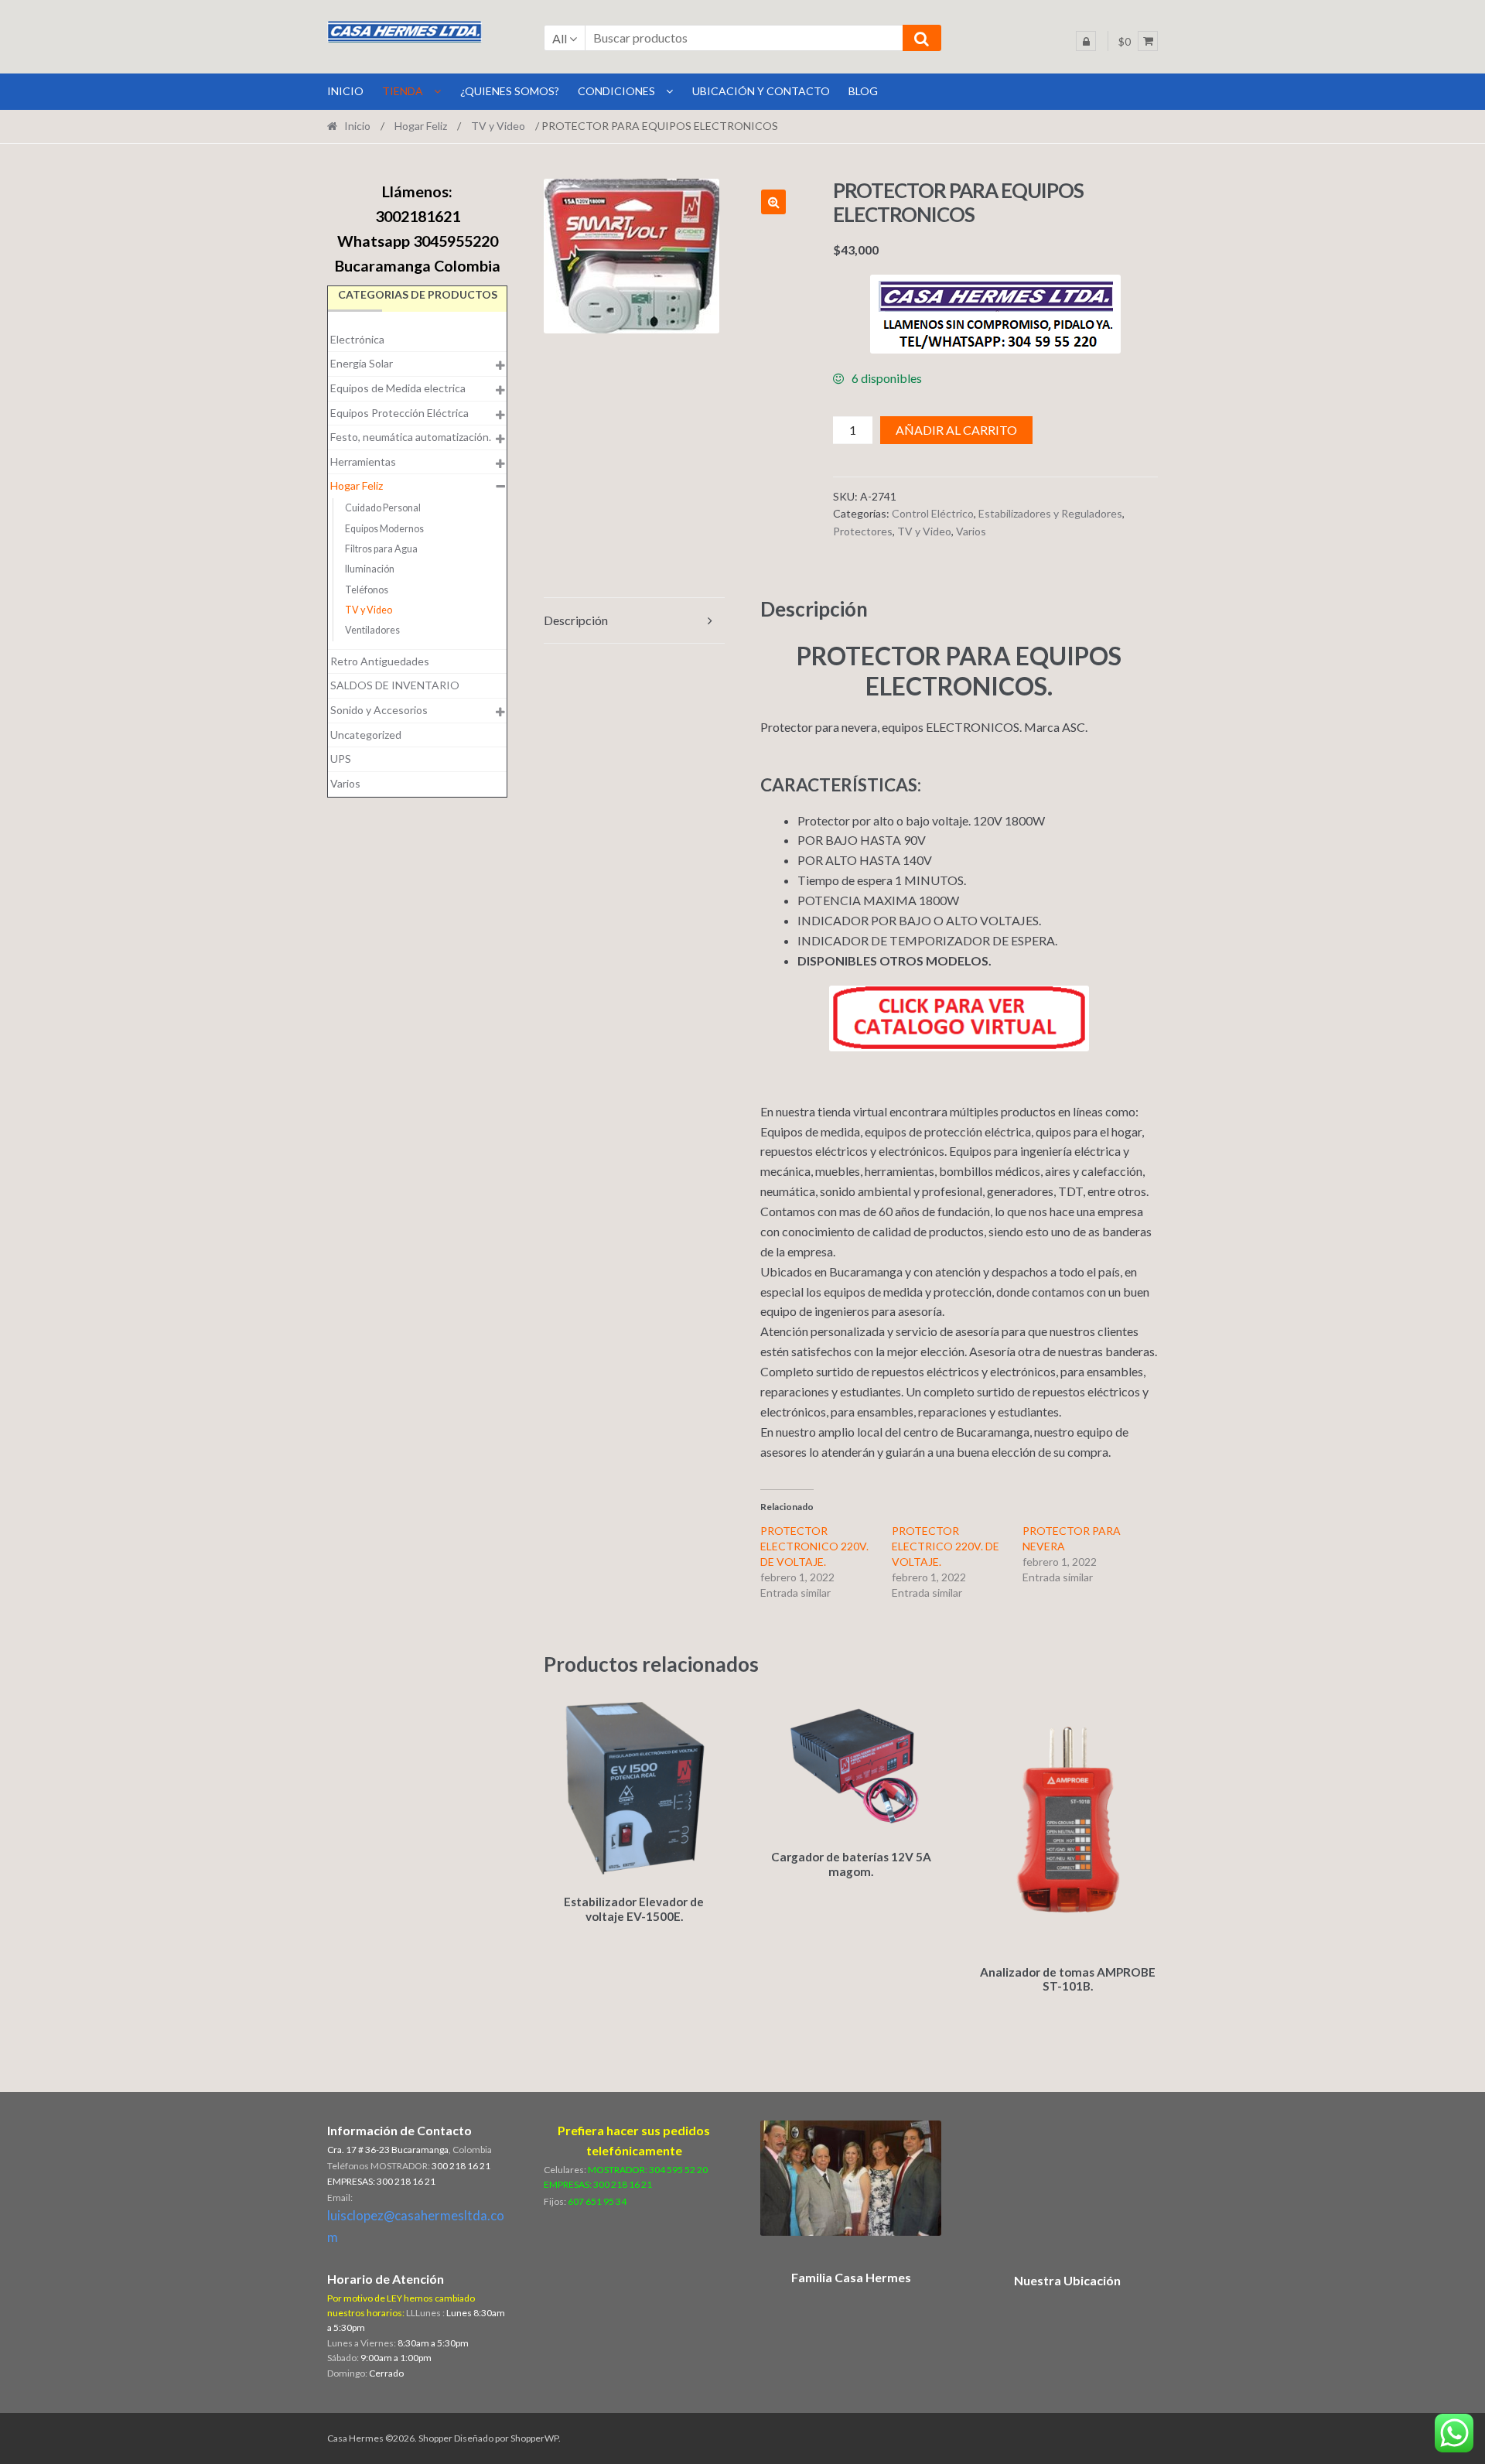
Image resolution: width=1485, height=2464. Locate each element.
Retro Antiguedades (380, 661)
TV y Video (498, 126)
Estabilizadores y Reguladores (1050, 513)
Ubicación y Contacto (761, 91)
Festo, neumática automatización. (411, 437)
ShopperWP (534, 2438)
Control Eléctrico (933, 513)
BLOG (863, 91)
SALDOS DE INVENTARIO (395, 685)
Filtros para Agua (381, 549)
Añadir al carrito (956, 430)
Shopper (435, 2438)
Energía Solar (362, 363)
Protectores (863, 531)
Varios (971, 531)
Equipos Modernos (384, 529)
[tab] (634, 621)
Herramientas (363, 461)
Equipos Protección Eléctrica (399, 413)
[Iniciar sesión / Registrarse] (1086, 41)
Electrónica (357, 339)
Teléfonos (367, 590)
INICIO (345, 91)
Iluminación (370, 569)
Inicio (357, 126)
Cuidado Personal (383, 508)
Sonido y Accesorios (379, 710)
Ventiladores (372, 630)
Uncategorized (366, 735)
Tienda (403, 91)
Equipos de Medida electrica (398, 388)
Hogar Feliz (421, 126)
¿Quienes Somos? (510, 91)
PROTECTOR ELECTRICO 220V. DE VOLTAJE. (946, 1546)
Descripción (576, 620)
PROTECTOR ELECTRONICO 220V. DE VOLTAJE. (814, 1546)
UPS (341, 759)
